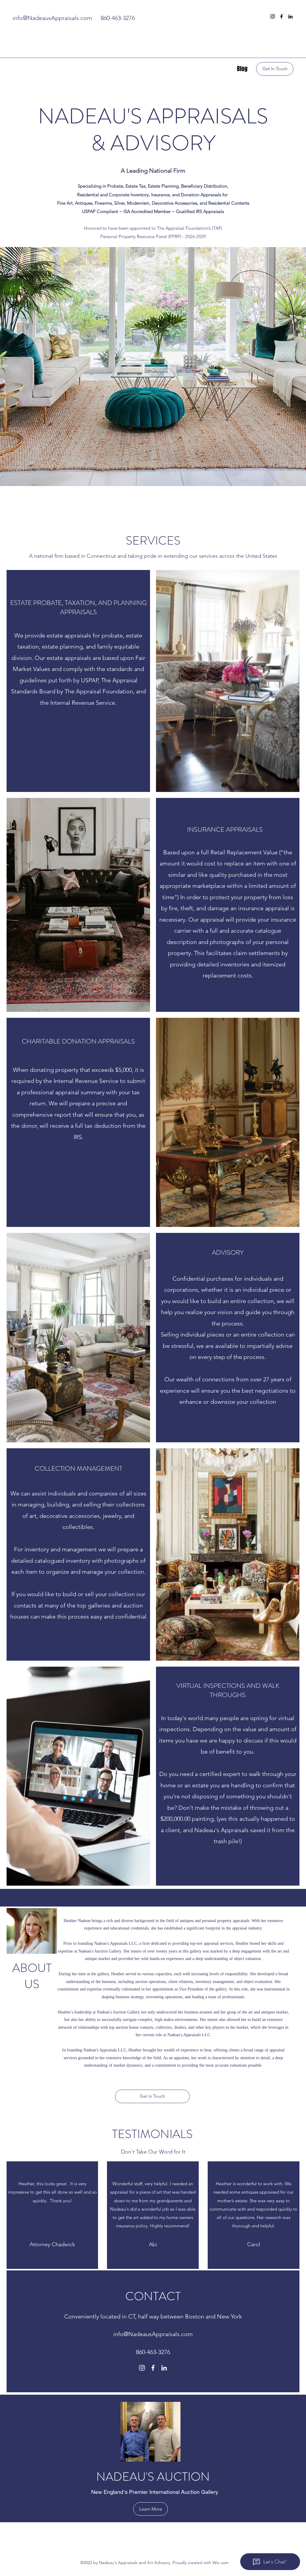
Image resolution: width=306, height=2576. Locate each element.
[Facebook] (281, 16)
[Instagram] (273, 16)
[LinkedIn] (290, 16)
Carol (254, 2244)
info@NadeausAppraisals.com (52, 18)
